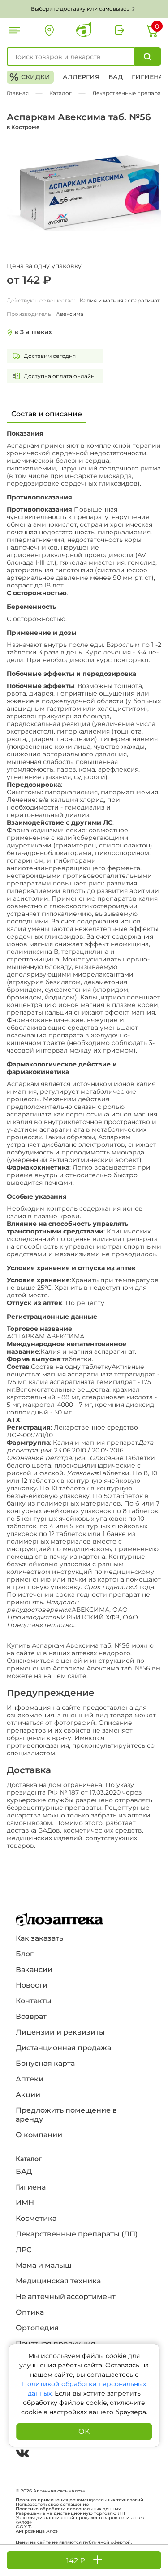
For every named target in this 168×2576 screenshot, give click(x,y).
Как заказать (39, 1938)
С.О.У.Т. (24, 2527)
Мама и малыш (44, 2265)
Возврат (31, 2016)
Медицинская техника (58, 2281)
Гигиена (148, 77)
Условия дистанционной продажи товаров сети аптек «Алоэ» (80, 2520)
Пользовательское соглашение (52, 2505)
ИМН (25, 2203)
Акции (28, 2095)
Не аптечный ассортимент (66, 2297)
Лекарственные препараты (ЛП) (77, 2234)
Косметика (36, 2218)
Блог (25, 1954)
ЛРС (24, 2250)
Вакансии (34, 1970)
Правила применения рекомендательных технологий (80, 2500)
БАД (116, 77)
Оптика (30, 2312)
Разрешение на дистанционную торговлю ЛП (70, 2513)
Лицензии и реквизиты (60, 2032)
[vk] (22, 2454)
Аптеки (30, 2079)
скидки (30, 77)
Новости (32, 1985)
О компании (39, 2135)
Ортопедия (37, 2328)
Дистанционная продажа (63, 2048)
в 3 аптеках (33, 332)
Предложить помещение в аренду (66, 2115)
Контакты (34, 2001)
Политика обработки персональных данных (68, 2509)
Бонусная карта (45, 2063)
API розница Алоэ (37, 2531)
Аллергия (81, 77)
